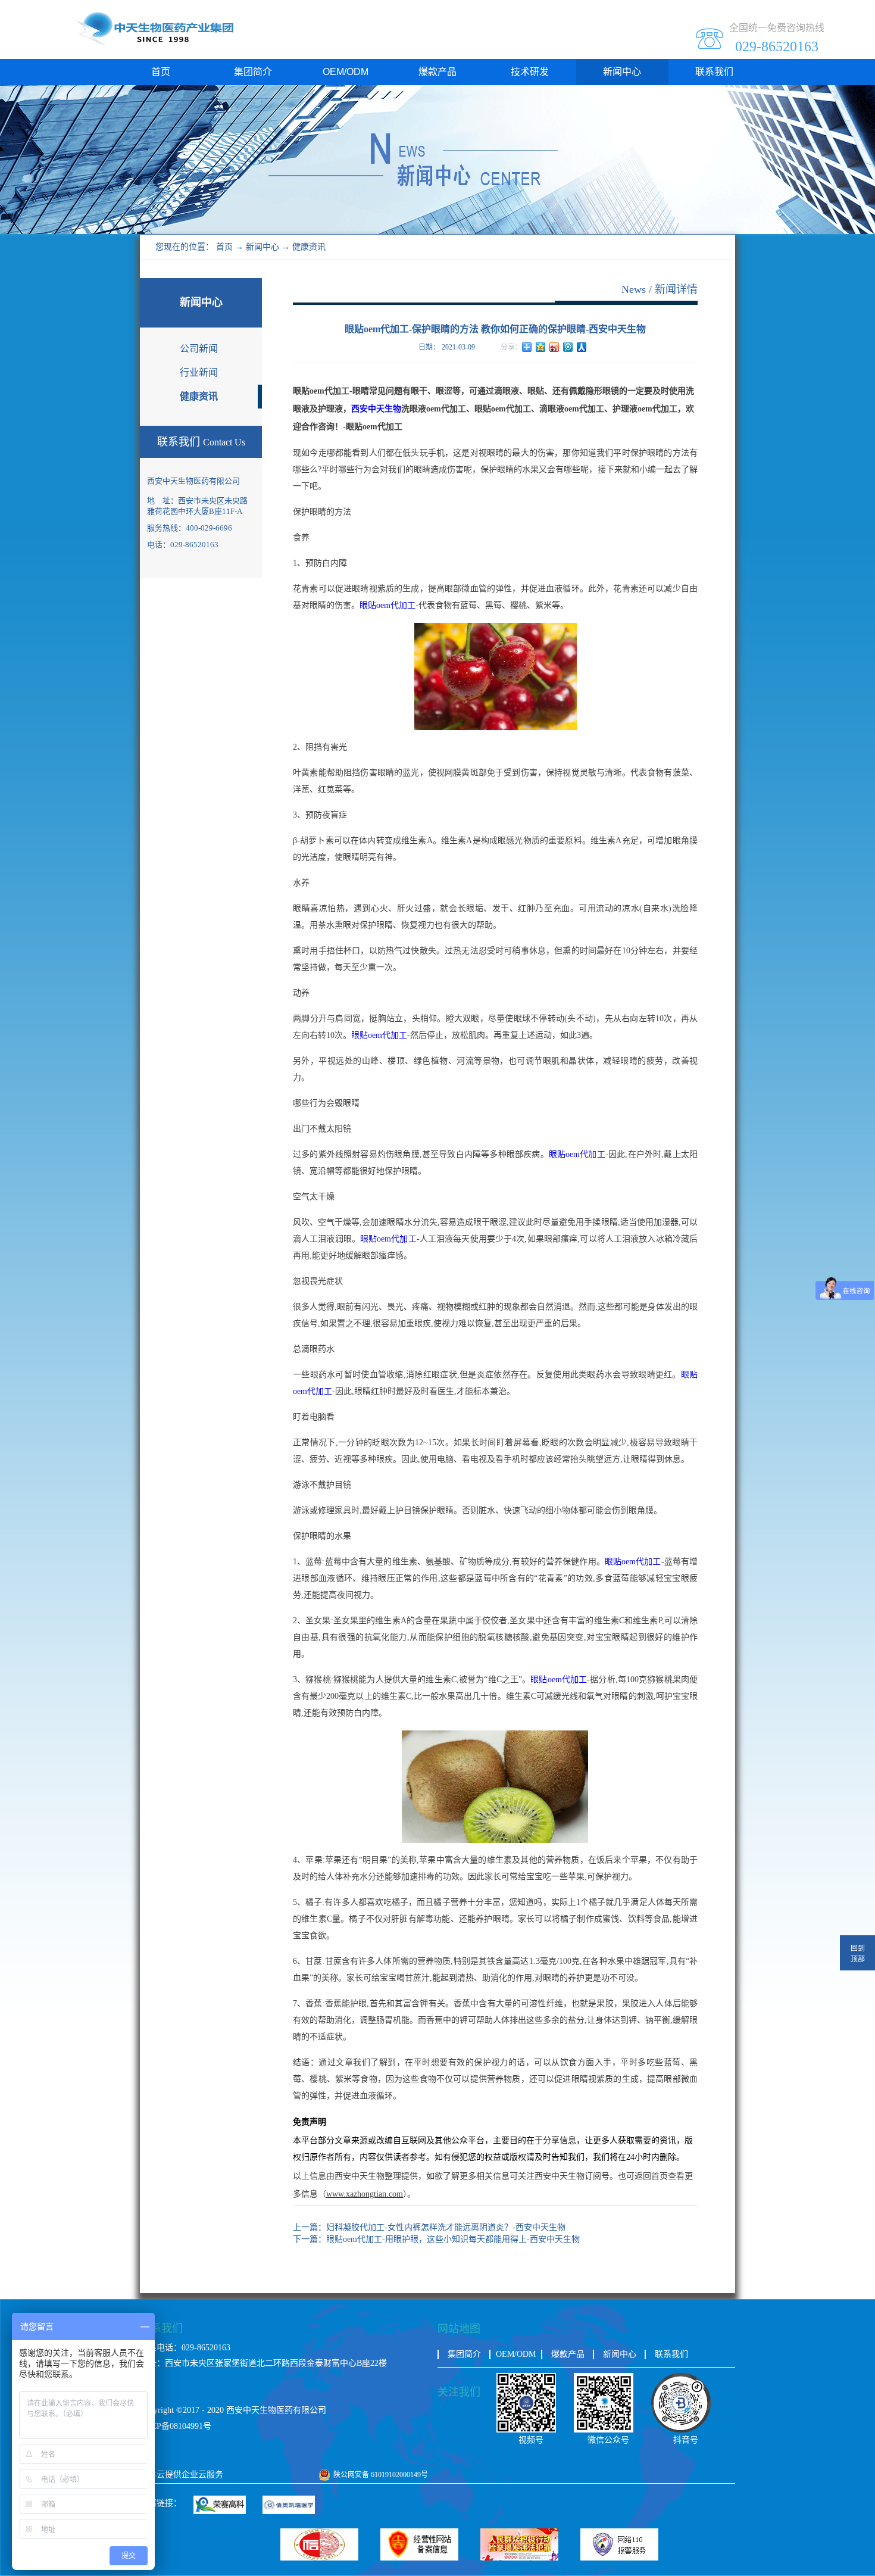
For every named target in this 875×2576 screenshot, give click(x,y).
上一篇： (429, 2227)
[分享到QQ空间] (541, 347)
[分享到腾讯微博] (568, 347)
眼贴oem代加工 (379, 1035)
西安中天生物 (376, 409)
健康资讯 (309, 247)
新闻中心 (262, 247)
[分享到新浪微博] (554, 347)
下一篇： (436, 2239)
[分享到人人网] (582, 347)
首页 (161, 72)
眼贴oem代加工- (389, 605)
